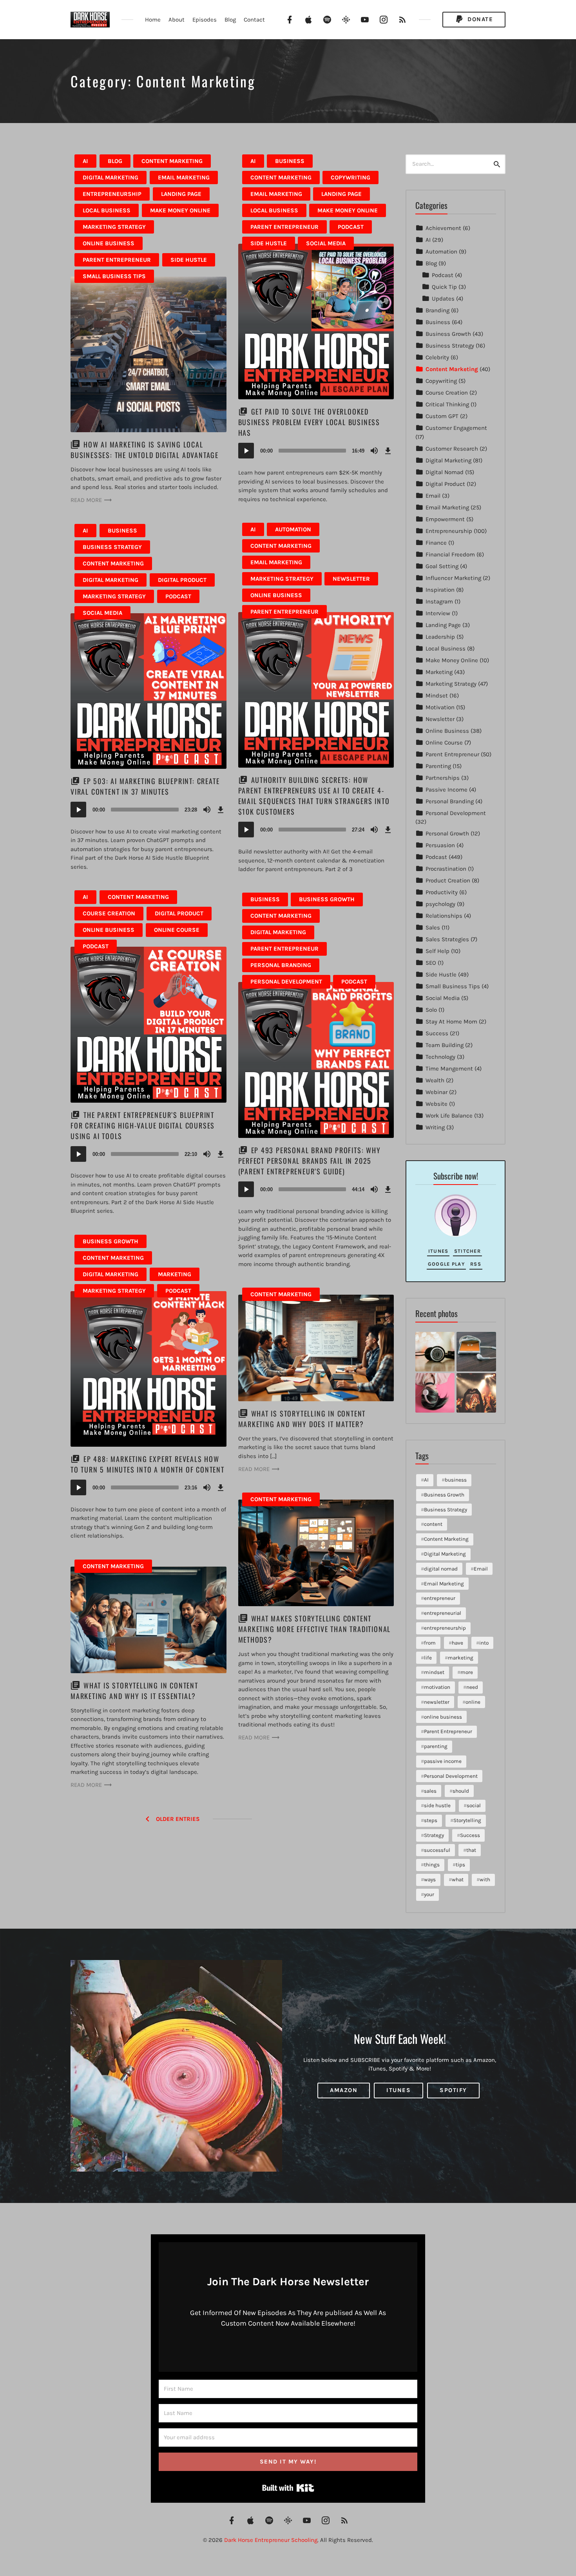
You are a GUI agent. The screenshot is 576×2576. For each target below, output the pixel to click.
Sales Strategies (447, 939)
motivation (437, 1687)
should (461, 1791)
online (473, 1702)
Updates (443, 299)
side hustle (437, 1805)
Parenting (438, 766)
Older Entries (178, 1819)
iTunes (438, 1251)
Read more (86, 500)
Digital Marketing (110, 178)
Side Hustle (189, 260)
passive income (443, 1761)
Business (290, 161)
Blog (230, 20)
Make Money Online (180, 210)
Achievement (443, 228)
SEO (431, 963)
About (177, 20)
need (472, 1687)
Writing (435, 1127)
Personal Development (286, 982)
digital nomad (441, 1569)
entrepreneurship (445, 1628)
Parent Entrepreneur (117, 260)
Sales (433, 928)
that (471, 1850)
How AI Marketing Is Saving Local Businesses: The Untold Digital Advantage (145, 450)
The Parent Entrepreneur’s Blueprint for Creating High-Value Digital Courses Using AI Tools (143, 1125)
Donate (479, 19)
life (428, 1658)
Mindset (437, 696)
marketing (461, 1658)
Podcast (351, 227)
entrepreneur (440, 1598)
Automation (293, 529)
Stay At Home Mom (451, 1022)
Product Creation (448, 880)
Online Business (109, 243)
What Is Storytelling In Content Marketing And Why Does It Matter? (302, 1419)
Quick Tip (444, 287)
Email (433, 496)
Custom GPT (442, 416)
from (430, 1643)
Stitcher (467, 1251)
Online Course (177, 930)
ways (430, 1879)
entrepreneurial (443, 1613)
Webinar (437, 1092)
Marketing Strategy (114, 227)
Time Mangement (449, 1069)
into (484, 1643)
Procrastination (446, 869)
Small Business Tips (114, 276)
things (432, 1865)
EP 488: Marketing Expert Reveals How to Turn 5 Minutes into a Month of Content (148, 1464)
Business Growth (327, 899)
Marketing (175, 1274)
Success (437, 1033)
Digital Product (182, 580)
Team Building (445, 1045)
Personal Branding (281, 965)
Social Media (326, 243)
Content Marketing (172, 161)
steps (431, 1820)
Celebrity (437, 357)
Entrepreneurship (112, 194)
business (456, 1480)
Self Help (437, 951)
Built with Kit (288, 2488)
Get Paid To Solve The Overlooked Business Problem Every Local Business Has (309, 422)
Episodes (205, 20)
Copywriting (350, 178)
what (458, 1879)
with (485, 1879)
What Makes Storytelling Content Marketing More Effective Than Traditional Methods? (315, 1629)
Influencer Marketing (453, 578)
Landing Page (181, 194)
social (474, 1805)
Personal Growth (447, 833)
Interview (438, 613)
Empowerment (445, 519)
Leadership (440, 637)
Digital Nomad (445, 472)
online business (443, 1717)
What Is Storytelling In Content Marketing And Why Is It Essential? (134, 1691)
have (457, 1643)
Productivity (442, 892)
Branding (437, 310)
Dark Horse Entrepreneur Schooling (271, 2540)
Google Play (446, 1264)
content (433, 1524)
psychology (440, 904)
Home (153, 20)
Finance (436, 543)
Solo (431, 1010)
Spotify (453, 2090)
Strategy (434, 1835)
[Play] (246, 451)
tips (460, 1865)
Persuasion (440, 845)
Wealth (435, 1080)
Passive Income (446, 790)
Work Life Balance (449, 1116)
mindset (434, 1672)
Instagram (439, 601)
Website (437, 1104)
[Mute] (374, 451)
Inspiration (440, 590)
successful (437, 1850)
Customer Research (452, 449)
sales (430, 1791)
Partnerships (443, 778)
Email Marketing (184, 178)
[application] (316, 451)
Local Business (107, 210)
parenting (436, 1746)
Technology (440, 1057)
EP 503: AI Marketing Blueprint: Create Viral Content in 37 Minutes (145, 786)
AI (85, 161)
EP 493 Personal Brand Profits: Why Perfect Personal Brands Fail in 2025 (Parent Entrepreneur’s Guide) (310, 1161)
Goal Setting (442, 566)
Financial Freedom (450, 554)
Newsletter (351, 579)
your (429, 1894)
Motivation (440, 707)
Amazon (344, 2090)
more (467, 1672)
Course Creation (109, 913)
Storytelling (467, 1820)
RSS (476, 1264)
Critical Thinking (447, 404)
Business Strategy (112, 547)
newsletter (437, 1702)
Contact (254, 20)
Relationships (444, 916)
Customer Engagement (456, 428)
